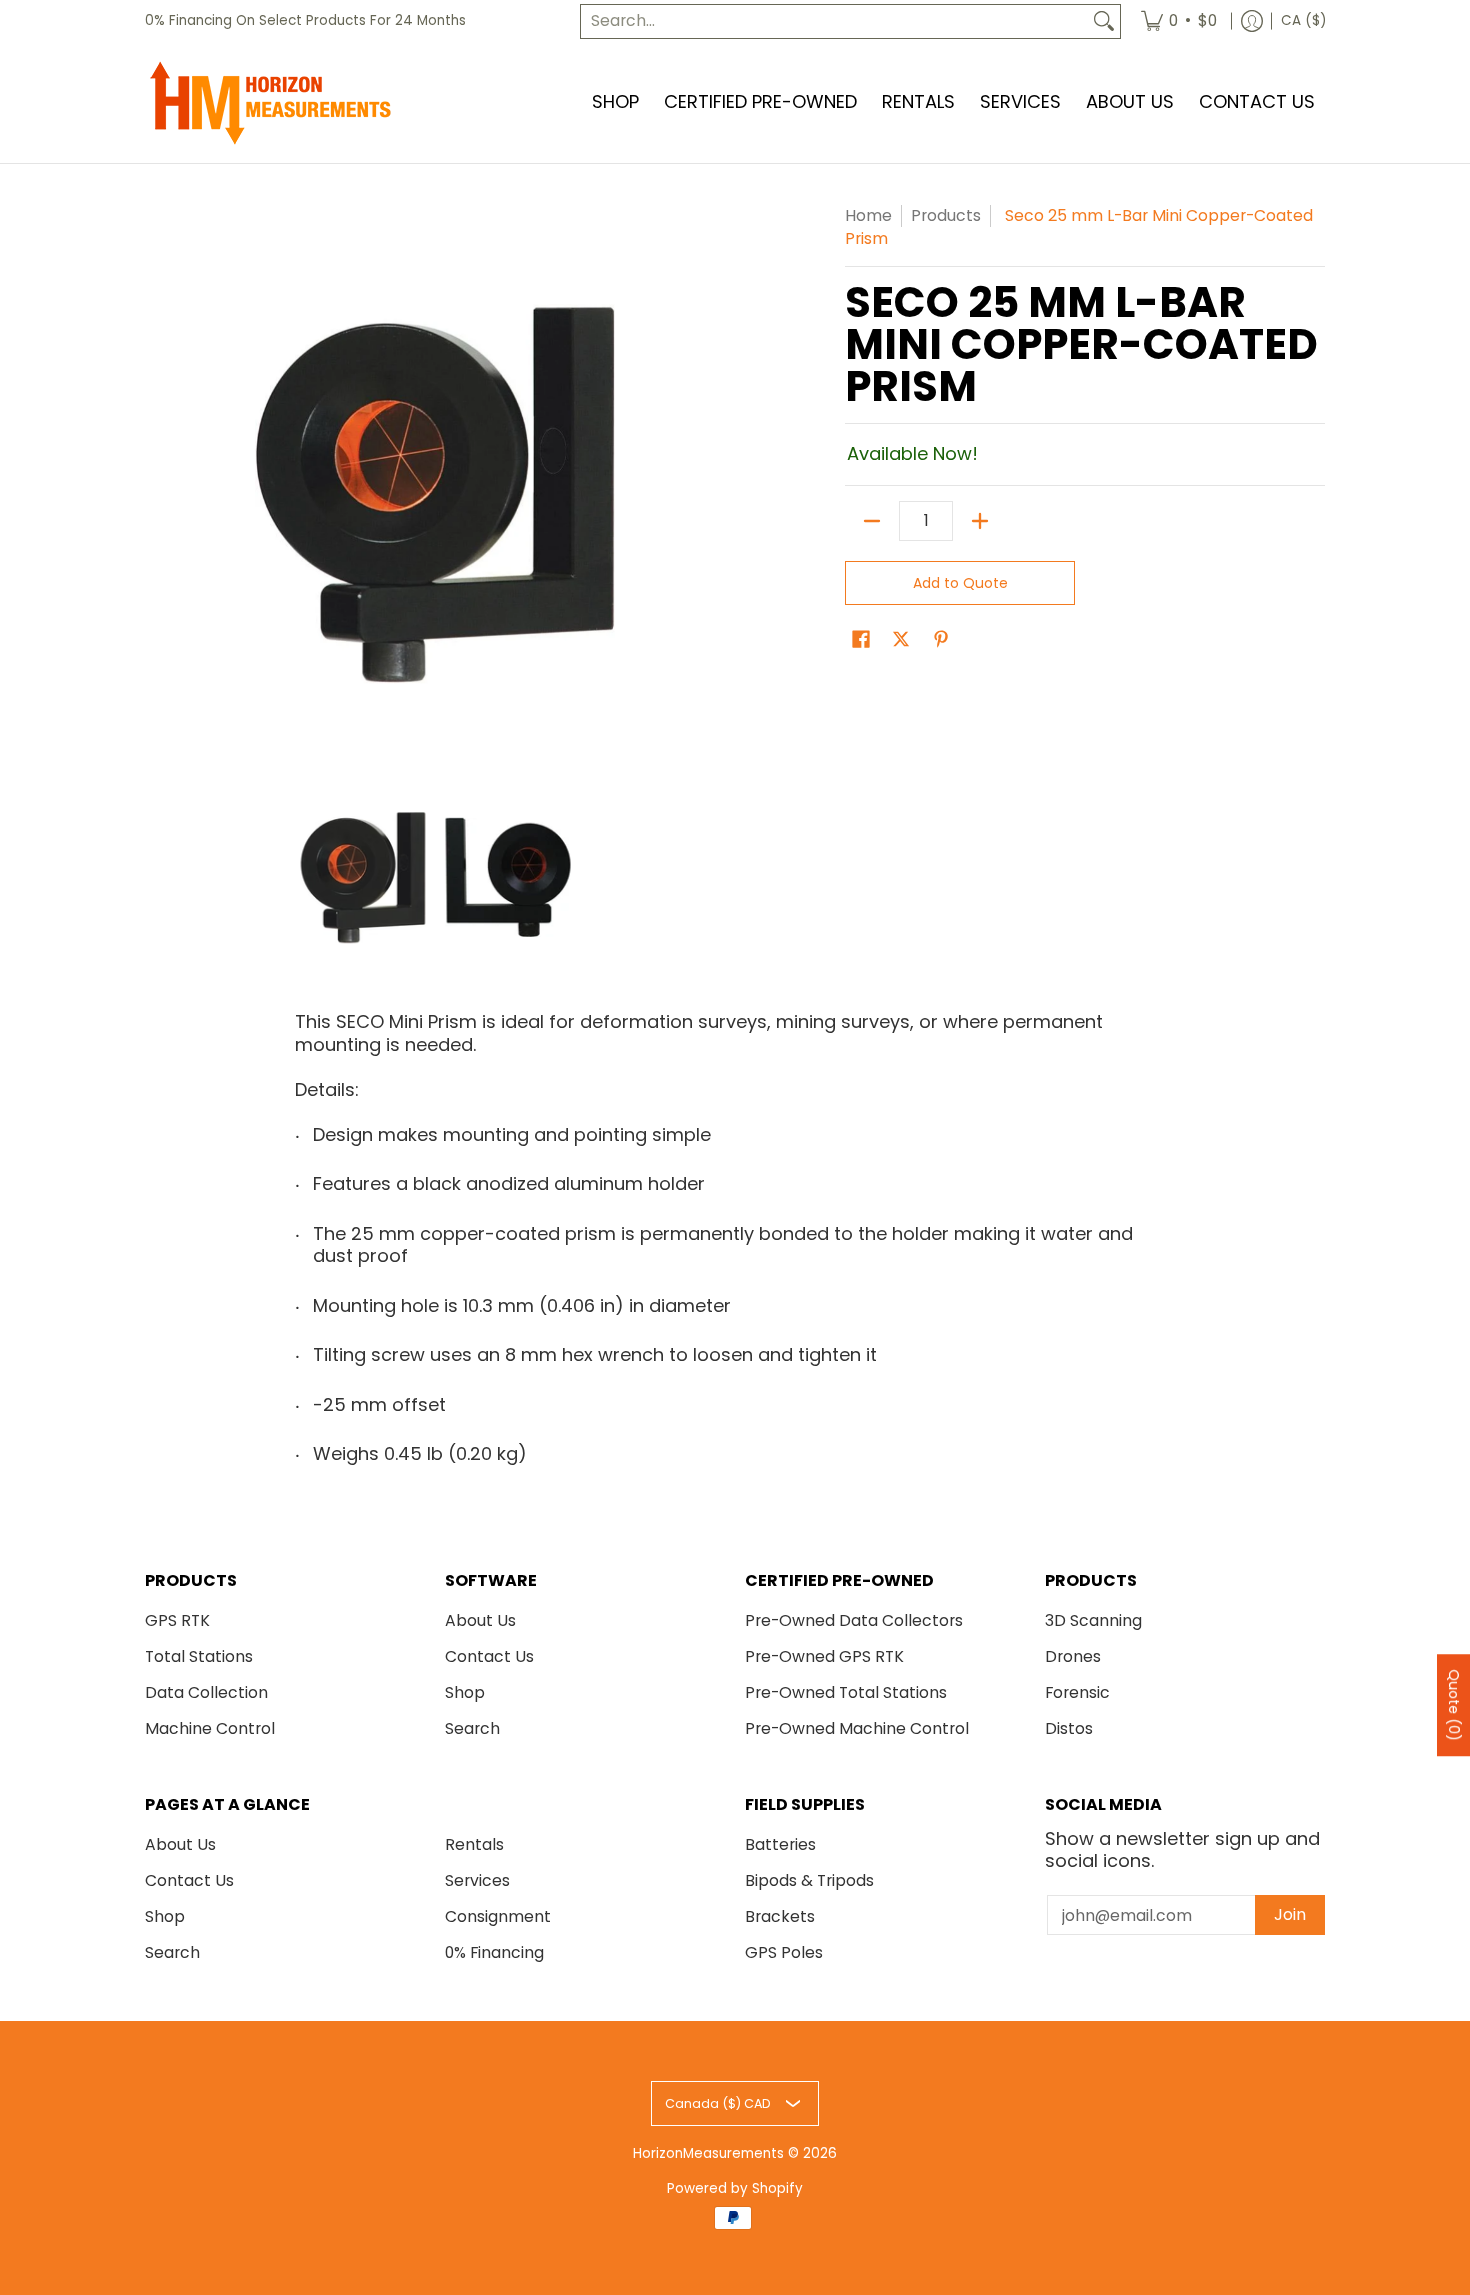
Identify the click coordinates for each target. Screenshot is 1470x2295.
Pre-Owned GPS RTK (824, 1656)
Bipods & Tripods (809, 1880)
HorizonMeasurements (708, 2153)
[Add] (980, 521)
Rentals (474, 1844)
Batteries (780, 1844)
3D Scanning (1093, 1620)
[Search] (1104, 21)
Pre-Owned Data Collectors (854, 1620)
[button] (861, 641)
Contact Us (489, 1656)
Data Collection (206, 1692)
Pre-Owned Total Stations (846, 1692)
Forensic (1077, 1692)
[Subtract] (872, 521)
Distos (1069, 1728)
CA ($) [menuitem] (1303, 20)
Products (946, 215)
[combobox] (834, 21)
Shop (465, 1692)
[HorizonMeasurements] (270, 103)
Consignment (498, 1916)
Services (477, 1880)
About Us (480, 1620)
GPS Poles (784, 1952)
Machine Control (210, 1728)
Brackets (780, 1916)
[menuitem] (1179, 21)
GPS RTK (177, 1620)
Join (1290, 1914)
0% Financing (494, 1952)
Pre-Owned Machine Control (857, 1728)
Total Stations (199, 1656)
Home (868, 215)
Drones (1073, 1656)
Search (472, 1728)
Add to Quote (960, 583)
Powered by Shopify (735, 2188)
